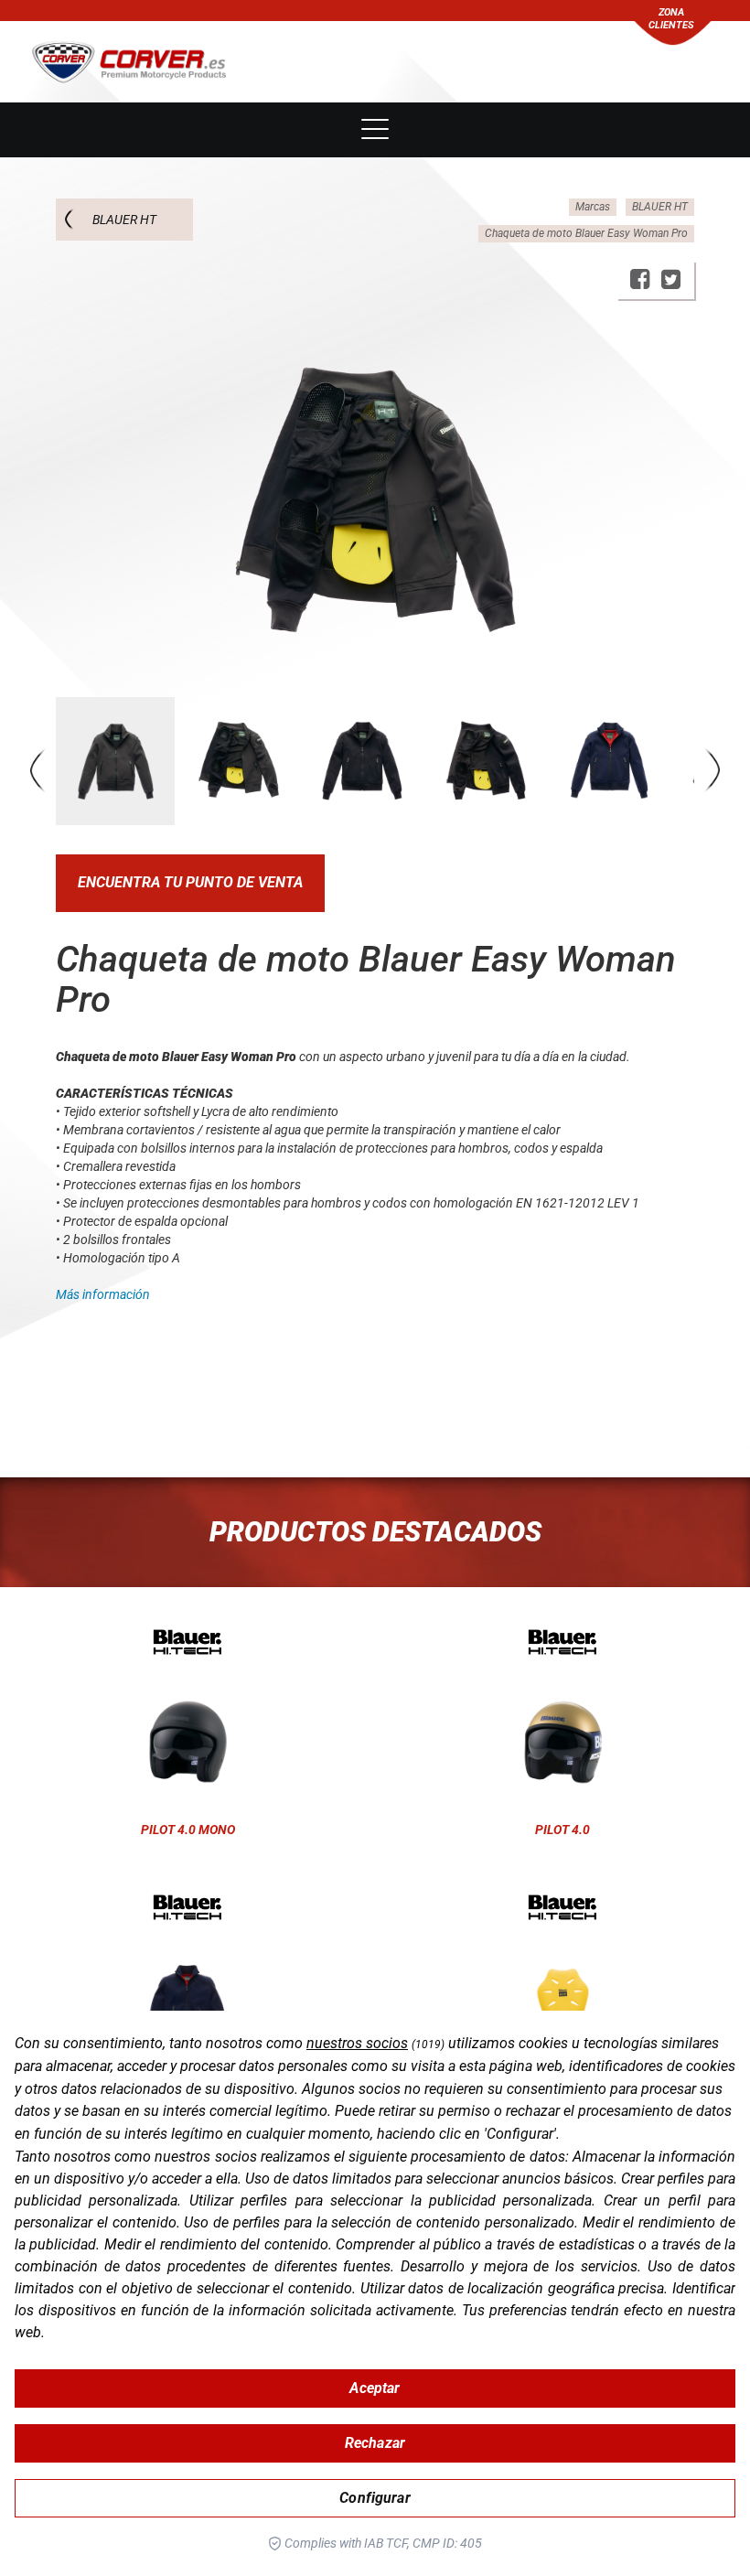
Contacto (375, 75)
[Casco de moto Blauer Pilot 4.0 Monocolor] (187, 1642)
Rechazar (375, 2443)
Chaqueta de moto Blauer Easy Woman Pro (586, 233)
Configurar (375, 2498)
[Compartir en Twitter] (671, 279)
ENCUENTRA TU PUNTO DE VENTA (190, 882)
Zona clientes (671, 19)
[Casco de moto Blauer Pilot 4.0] (562, 1642)
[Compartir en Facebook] (640, 279)
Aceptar (375, 2388)
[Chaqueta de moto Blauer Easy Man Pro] (187, 1907)
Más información (103, 1294)
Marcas (593, 207)
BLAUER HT (124, 220)
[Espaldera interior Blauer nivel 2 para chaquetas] (562, 1907)
